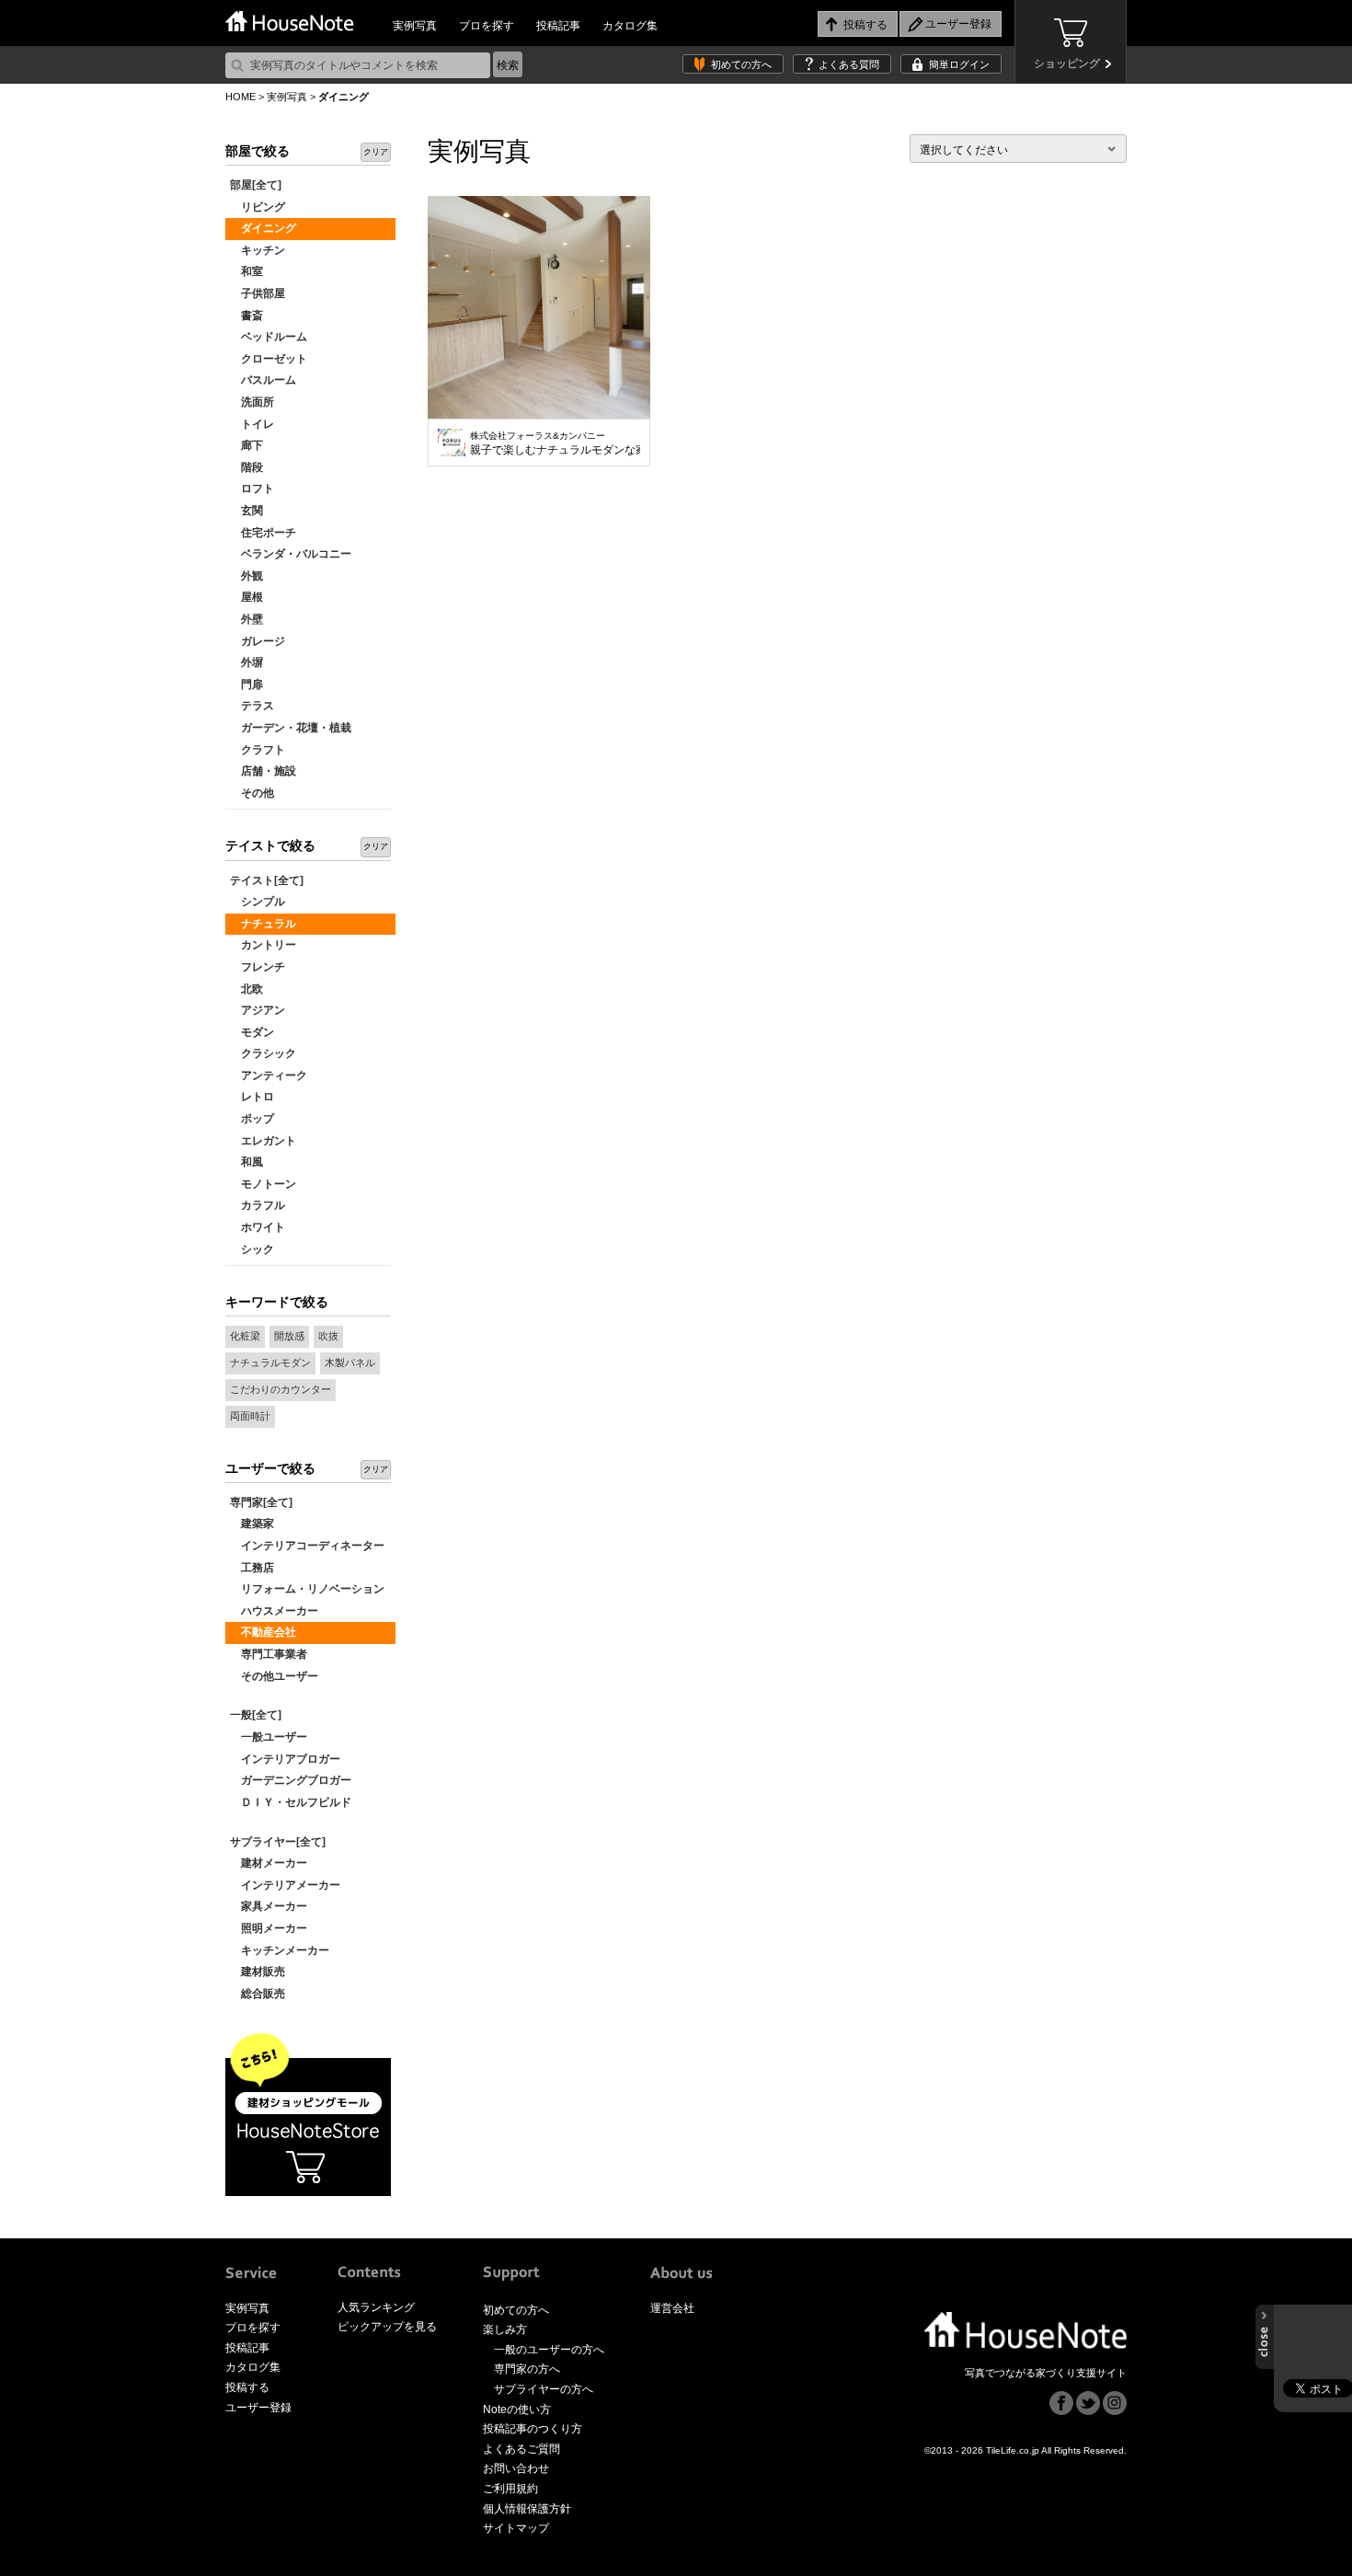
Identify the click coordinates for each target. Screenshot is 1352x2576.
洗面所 (252, 402)
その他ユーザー (274, 1676)
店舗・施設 (263, 771)
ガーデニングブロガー (291, 1780)
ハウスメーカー (274, 1611)
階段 (246, 467)
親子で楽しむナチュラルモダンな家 (555, 443)
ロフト (252, 489)
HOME (241, 97)
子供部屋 (258, 293)
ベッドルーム (269, 337)
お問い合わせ (516, 2468)
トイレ (252, 424)
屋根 (246, 597)
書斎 (246, 316)
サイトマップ (516, 2528)
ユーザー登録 (258, 2408)
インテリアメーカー (285, 1885)
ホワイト (258, 1227)
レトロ (252, 1097)
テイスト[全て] (267, 880)
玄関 (246, 511)
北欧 (246, 989)
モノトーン (263, 1184)
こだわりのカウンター (281, 1389)
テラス (252, 706)
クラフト (258, 750)
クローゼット (269, 359)
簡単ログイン (959, 64)
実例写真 (415, 26)
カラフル (258, 1205)
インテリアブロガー (285, 1759)
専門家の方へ (527, 2369)
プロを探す (487, 26)
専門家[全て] (261, 1502)
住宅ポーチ (263, 533)
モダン (252, 1032)
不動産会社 (263, 1632)
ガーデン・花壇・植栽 (291, 728)
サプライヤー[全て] (278, 1842)
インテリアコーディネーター (307, 1546)
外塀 (246, 662)
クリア (376, 152)
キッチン (258, 250)
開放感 (289, 1336)
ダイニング (263, 228)
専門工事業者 (269, 1654)
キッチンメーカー (280, 1950)
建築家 (252, 1524)
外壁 (246, 619)
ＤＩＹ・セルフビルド (291, 1802)
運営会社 (672, 2308)
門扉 (246, 684)
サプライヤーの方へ (544, 2389)
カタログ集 (630, 26)
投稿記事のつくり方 (533, 2429)
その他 (252, 793)
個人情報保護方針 (527, 2509)
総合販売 (258, 1994)
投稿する (247, 2387)
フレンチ (258, 967)
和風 (246, 1162)
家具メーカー (269, 1906)
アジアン (258, 1010)
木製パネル (350, 1363)
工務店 (252, 1568)
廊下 (246, 445)
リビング (258, 207)
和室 (246, 271)
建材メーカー (269, 1863)
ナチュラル (263, 924)
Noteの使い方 (517, 2409)
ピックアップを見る (387, 2327)
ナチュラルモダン (270, 1363)
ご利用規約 (510, 2489)
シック (252, 1249)
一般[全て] (256, 1715)
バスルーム (263, 380)
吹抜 (328, 1336)
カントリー (263, 945)
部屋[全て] (256, 185)
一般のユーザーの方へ (549, 2350)
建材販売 (258, 1972)
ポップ (252, 1119)
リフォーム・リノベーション (307, 1589)
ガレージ (258, 641)
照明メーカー (269, 1928)
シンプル (258, 902)
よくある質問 (849, 64)
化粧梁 (245, 1336)
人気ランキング (376, 2307)
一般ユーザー (269, 1737)
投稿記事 (558, 26)
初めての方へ (741, 64)
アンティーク (269, 1075)
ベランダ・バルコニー (291, 554)
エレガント (263, 1141)
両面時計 (250, 1416)
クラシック (263, 1053)
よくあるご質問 (521, 2449)
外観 (246, 576)
